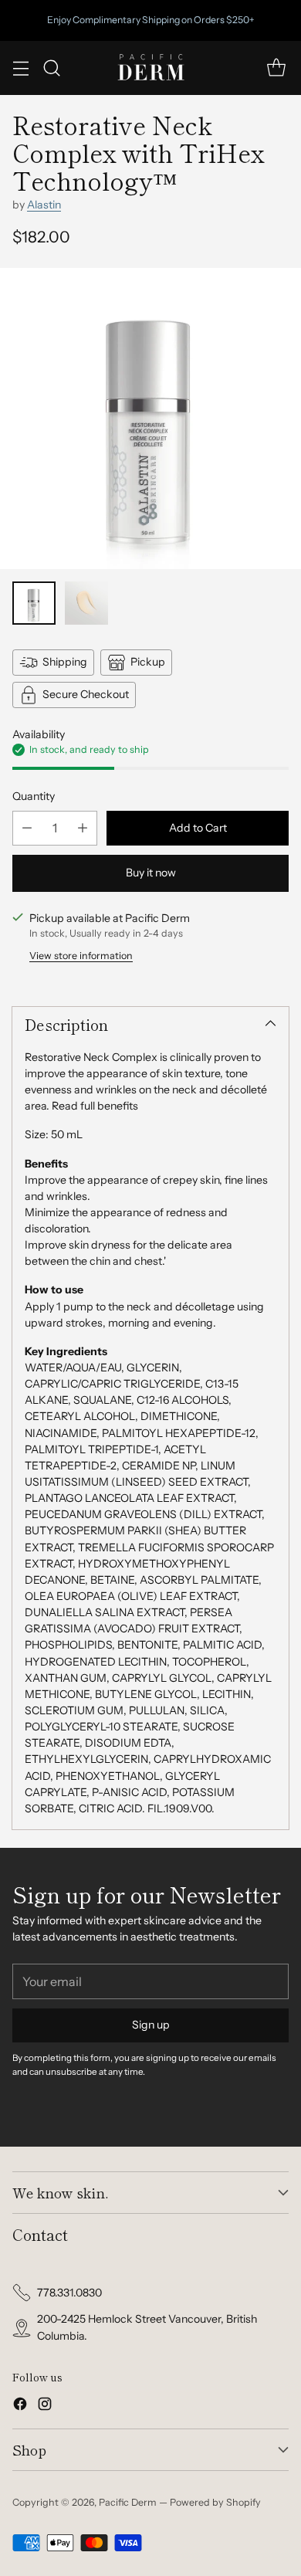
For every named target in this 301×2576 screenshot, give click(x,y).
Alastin (44, 205)
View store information (81, 956)
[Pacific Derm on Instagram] (45, 2406)
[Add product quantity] (83, 828)
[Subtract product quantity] (27, 828)
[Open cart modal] (276, 68)
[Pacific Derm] (150, 68)
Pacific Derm (128, 2502)
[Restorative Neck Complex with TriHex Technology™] (150, 419)
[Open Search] (51, 68)
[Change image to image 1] (34, 603)
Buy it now (151, 873)
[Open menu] (20, 68)
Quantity (34, 796)
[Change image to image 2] (86, 603)
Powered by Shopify (215, 2502)
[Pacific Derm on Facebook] (20, 2406)
